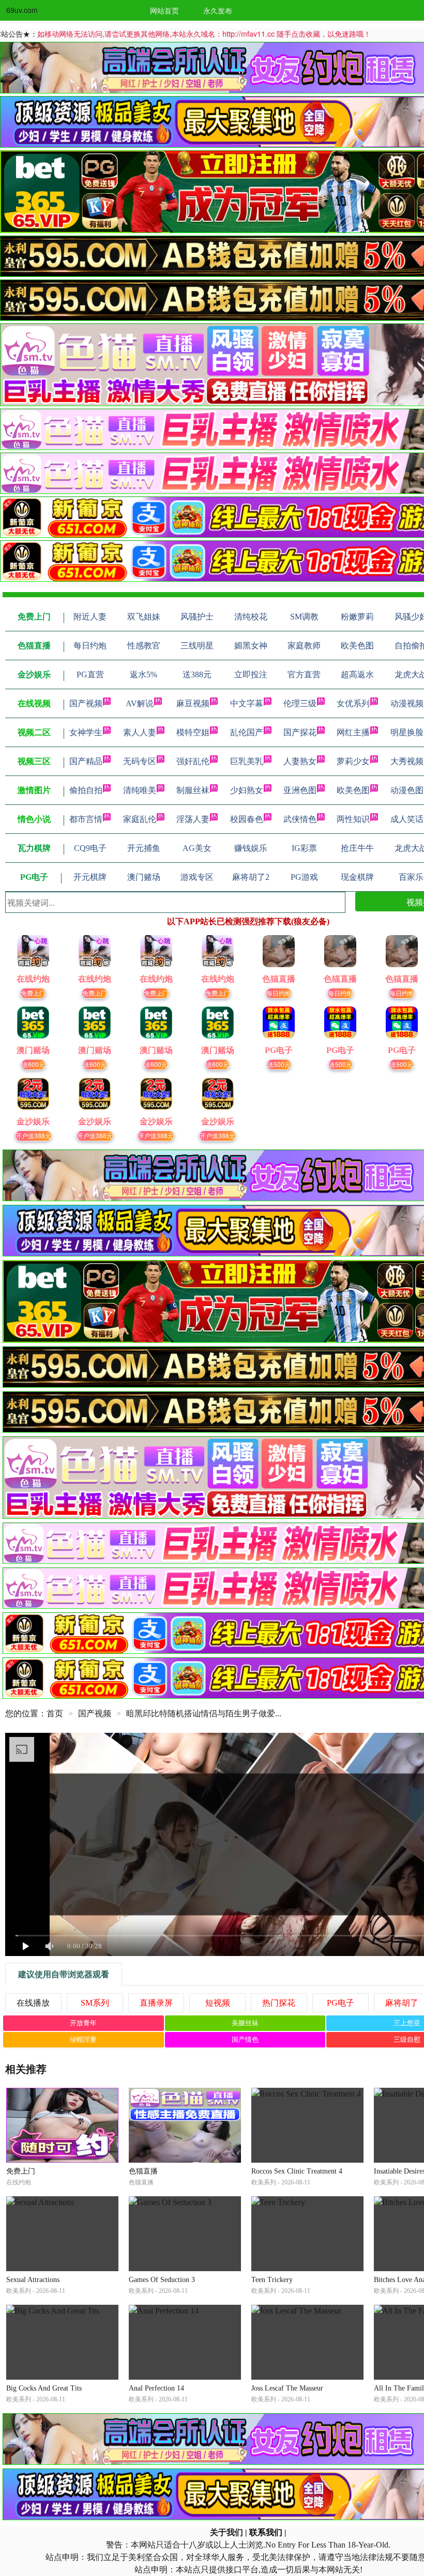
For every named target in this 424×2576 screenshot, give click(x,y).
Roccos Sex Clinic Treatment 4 (297, 2171)
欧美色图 (353, 790)
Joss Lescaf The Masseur (287, 2388)
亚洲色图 (300, 790)
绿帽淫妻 (83, 2039)
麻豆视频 (193, 703)
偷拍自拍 (86, 790)
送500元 (279, 1064)
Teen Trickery (272, 2280)
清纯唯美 (140, 790)
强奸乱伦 (193, 761)
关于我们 (226, 2532)
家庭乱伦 (140, 819)
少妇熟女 (247, 790)
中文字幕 (247, 703)
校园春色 (247, 819)
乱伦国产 (247, 732)
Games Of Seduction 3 (162, 2280)
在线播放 (33, 2003)
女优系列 (353, 703)
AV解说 (140, 703)
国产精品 (86, 761)
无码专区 (140, 761)
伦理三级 (300, 703)
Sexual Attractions (33, 2280)
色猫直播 (143, 2171)
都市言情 (86, 819)
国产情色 (245, 2039)
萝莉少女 (353, 761)
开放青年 (83, 2023)
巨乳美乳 (247, 761)
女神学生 (86, 732)
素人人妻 (140, 732)
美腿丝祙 (245, 2023)
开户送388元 (33, 1135)
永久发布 (218, 10)
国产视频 (86, 703)
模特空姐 (193, 732)
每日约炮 (279, 993)
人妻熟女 (300, 761)
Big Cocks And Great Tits (44, 2388)
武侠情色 (300, 819)
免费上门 (33, 993)
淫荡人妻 (193, 819)
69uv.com (22, 10)
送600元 (33, 1064)
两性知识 (353, 819)
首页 (55, 1713)
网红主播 (353, 732)
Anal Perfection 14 (156, 2388)
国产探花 (300, 732)
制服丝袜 (193, 790)
